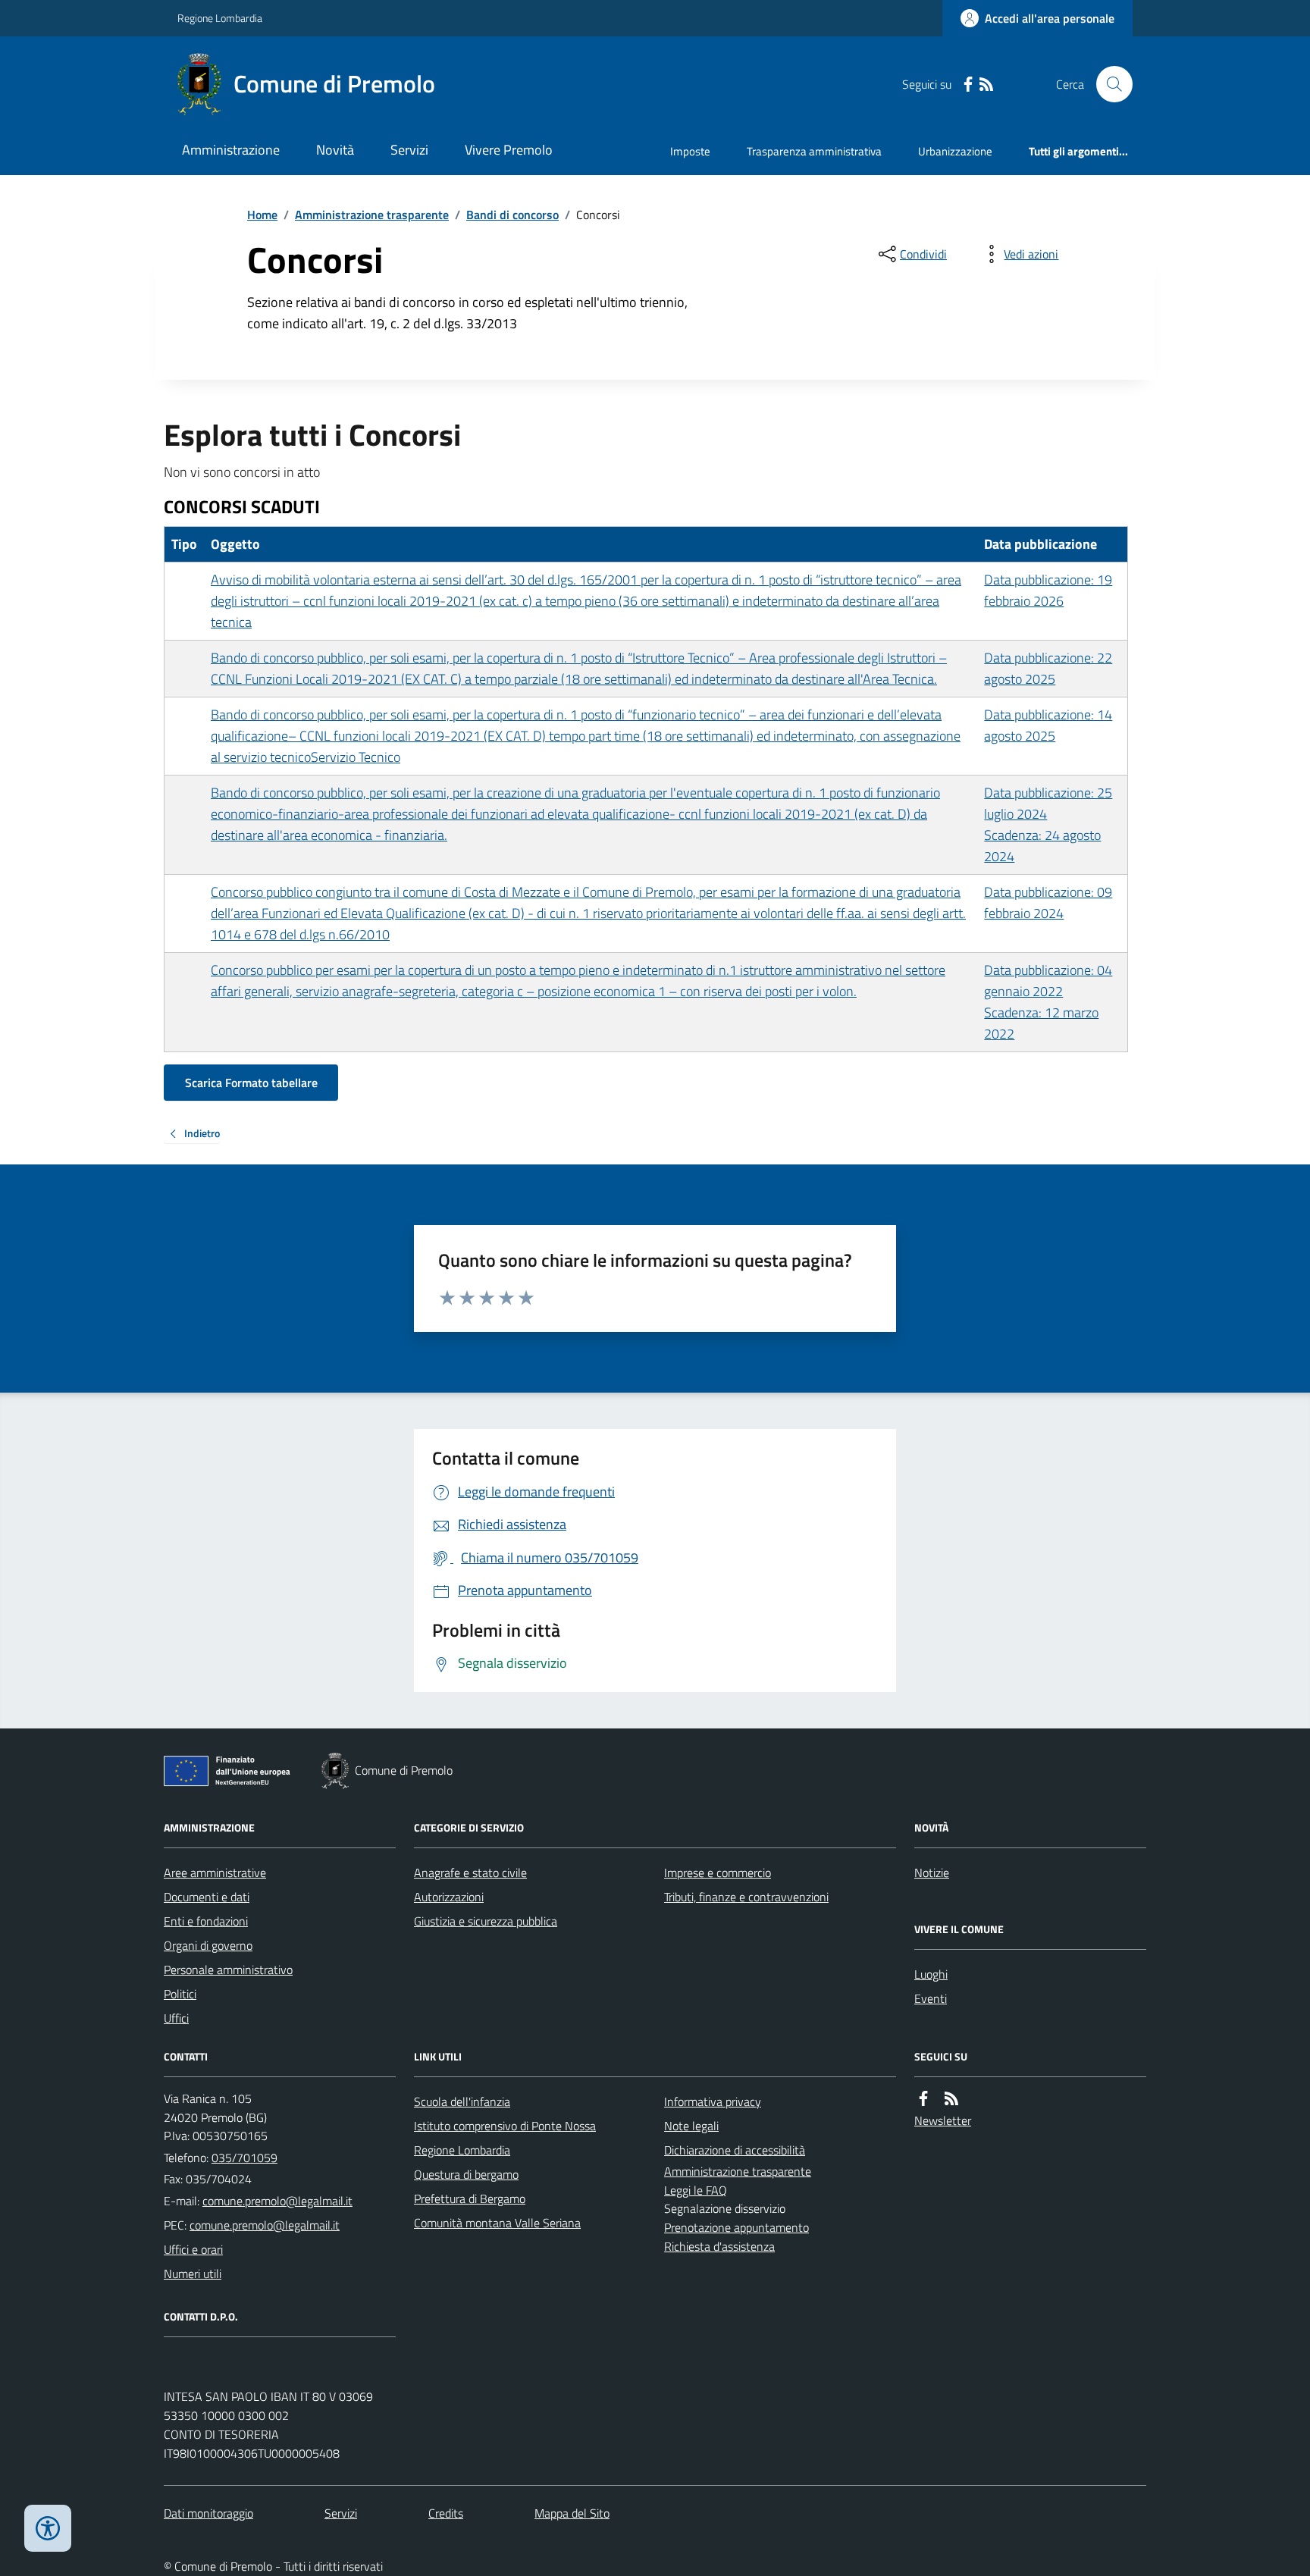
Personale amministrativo (228, 1970)
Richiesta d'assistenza (719, 2246)
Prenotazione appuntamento (736, 2227)
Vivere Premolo (509, 150)
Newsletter (943, 2120)
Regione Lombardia (220, 18)
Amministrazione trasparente (372, 215)
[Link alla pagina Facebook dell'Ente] (923, 2099)
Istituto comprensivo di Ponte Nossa (505, 2126)
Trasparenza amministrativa (814, 151)
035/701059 (244, 2158)
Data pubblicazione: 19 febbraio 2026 (1048, 590)
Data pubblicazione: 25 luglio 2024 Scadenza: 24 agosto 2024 (1048, 824)
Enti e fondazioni (206, 1921)
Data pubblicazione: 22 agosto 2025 (1048, 668)
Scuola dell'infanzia (462, 2101)
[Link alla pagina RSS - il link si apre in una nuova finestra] (986, 85)
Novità (335, 150)
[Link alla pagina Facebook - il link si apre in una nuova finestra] (968, 85)
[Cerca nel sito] (1108, 84)
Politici (180, 1994)
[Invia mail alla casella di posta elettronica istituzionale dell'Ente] (277, 2201)
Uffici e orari (193, 2249)
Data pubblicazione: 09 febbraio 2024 (1048, 903)
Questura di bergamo (466, 2174)
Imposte (690, 151)
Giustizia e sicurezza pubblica (486, 1921)
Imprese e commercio (718, 1872)
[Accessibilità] (48, 2528)
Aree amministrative (215, 1872)
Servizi (409, 150)
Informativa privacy (713, 2101)
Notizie (932, 1872)
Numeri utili (193, 2274)
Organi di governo (208, 1945)
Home (262, 215)
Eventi (931, 1998)
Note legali (691, 2126)
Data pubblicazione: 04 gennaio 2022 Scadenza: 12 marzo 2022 (1048, 1002)
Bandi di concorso (512, 215)
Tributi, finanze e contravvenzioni (746, 1897)
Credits (446, 2513)
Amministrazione (231, 150)
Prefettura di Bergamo (470, 2198)
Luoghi (931, 1974)
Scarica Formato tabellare (251, 1083)
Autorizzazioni (449, 1897)
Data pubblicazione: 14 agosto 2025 (1048, 725)
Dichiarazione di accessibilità (735, 2150)
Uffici (176, 2018)
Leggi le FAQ (696, 2190)
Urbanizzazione (955, 151)
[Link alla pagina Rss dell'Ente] (951, 2099)
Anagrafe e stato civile (470, 1872)
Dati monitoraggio (208, 2513)
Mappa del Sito (572, 2513)
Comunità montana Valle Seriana (497, 2223)
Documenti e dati (207, 1897)
